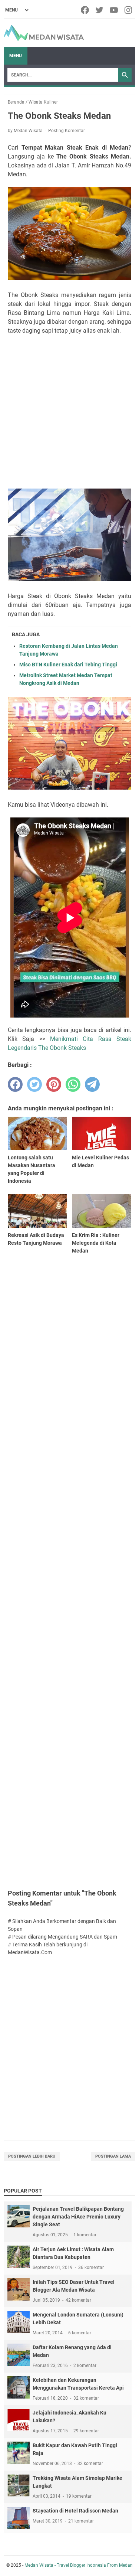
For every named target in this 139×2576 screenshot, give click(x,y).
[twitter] (100, 10)
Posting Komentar (67, 131)
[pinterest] (54, 1084)
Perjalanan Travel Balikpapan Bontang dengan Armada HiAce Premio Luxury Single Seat (78, 2217)
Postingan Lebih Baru (32, 2156)
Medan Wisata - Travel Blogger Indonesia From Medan (79, 2565)
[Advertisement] (69, 413)
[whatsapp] (73, 1084)
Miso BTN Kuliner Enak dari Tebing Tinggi (68, 665)
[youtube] (114, 10)
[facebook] (85, 10)
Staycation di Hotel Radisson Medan (75, 2511)
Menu (16, 56)
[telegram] (92, 1084)
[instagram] (129, 10)
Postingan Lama (113, 2156)
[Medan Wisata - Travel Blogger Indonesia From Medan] (44, 33)
